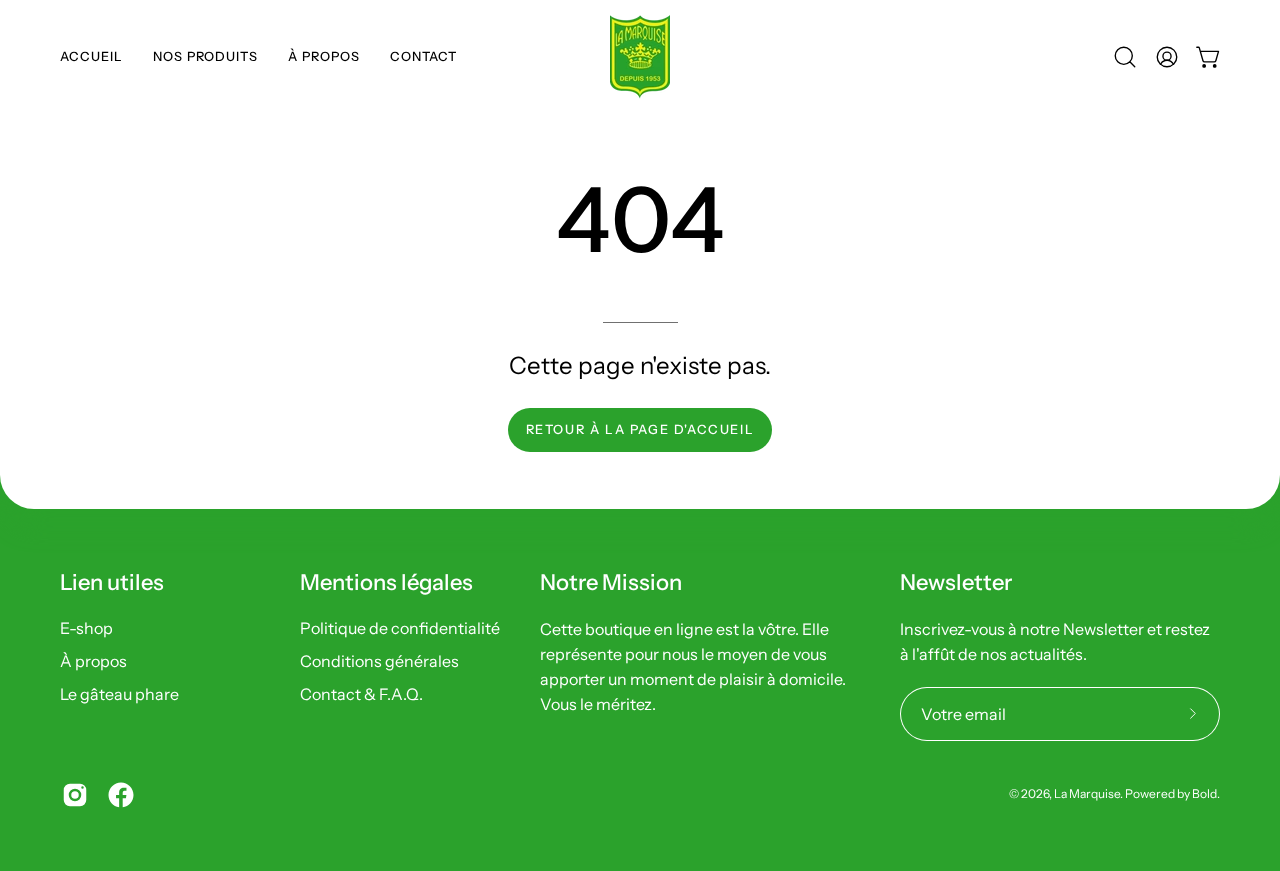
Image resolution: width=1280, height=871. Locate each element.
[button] (206, 57)
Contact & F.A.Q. (361, 694)
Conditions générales (379, 661)
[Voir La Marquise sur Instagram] (75, 795)
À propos (93, 661)
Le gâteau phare (119, 694)
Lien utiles (112, 582)
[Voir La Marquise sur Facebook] (121, 795)
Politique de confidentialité (400, 628)
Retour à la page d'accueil (640, 429)
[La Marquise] (640, 57)
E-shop (86, 628)
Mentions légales (386, 582)
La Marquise (1087, 794)
